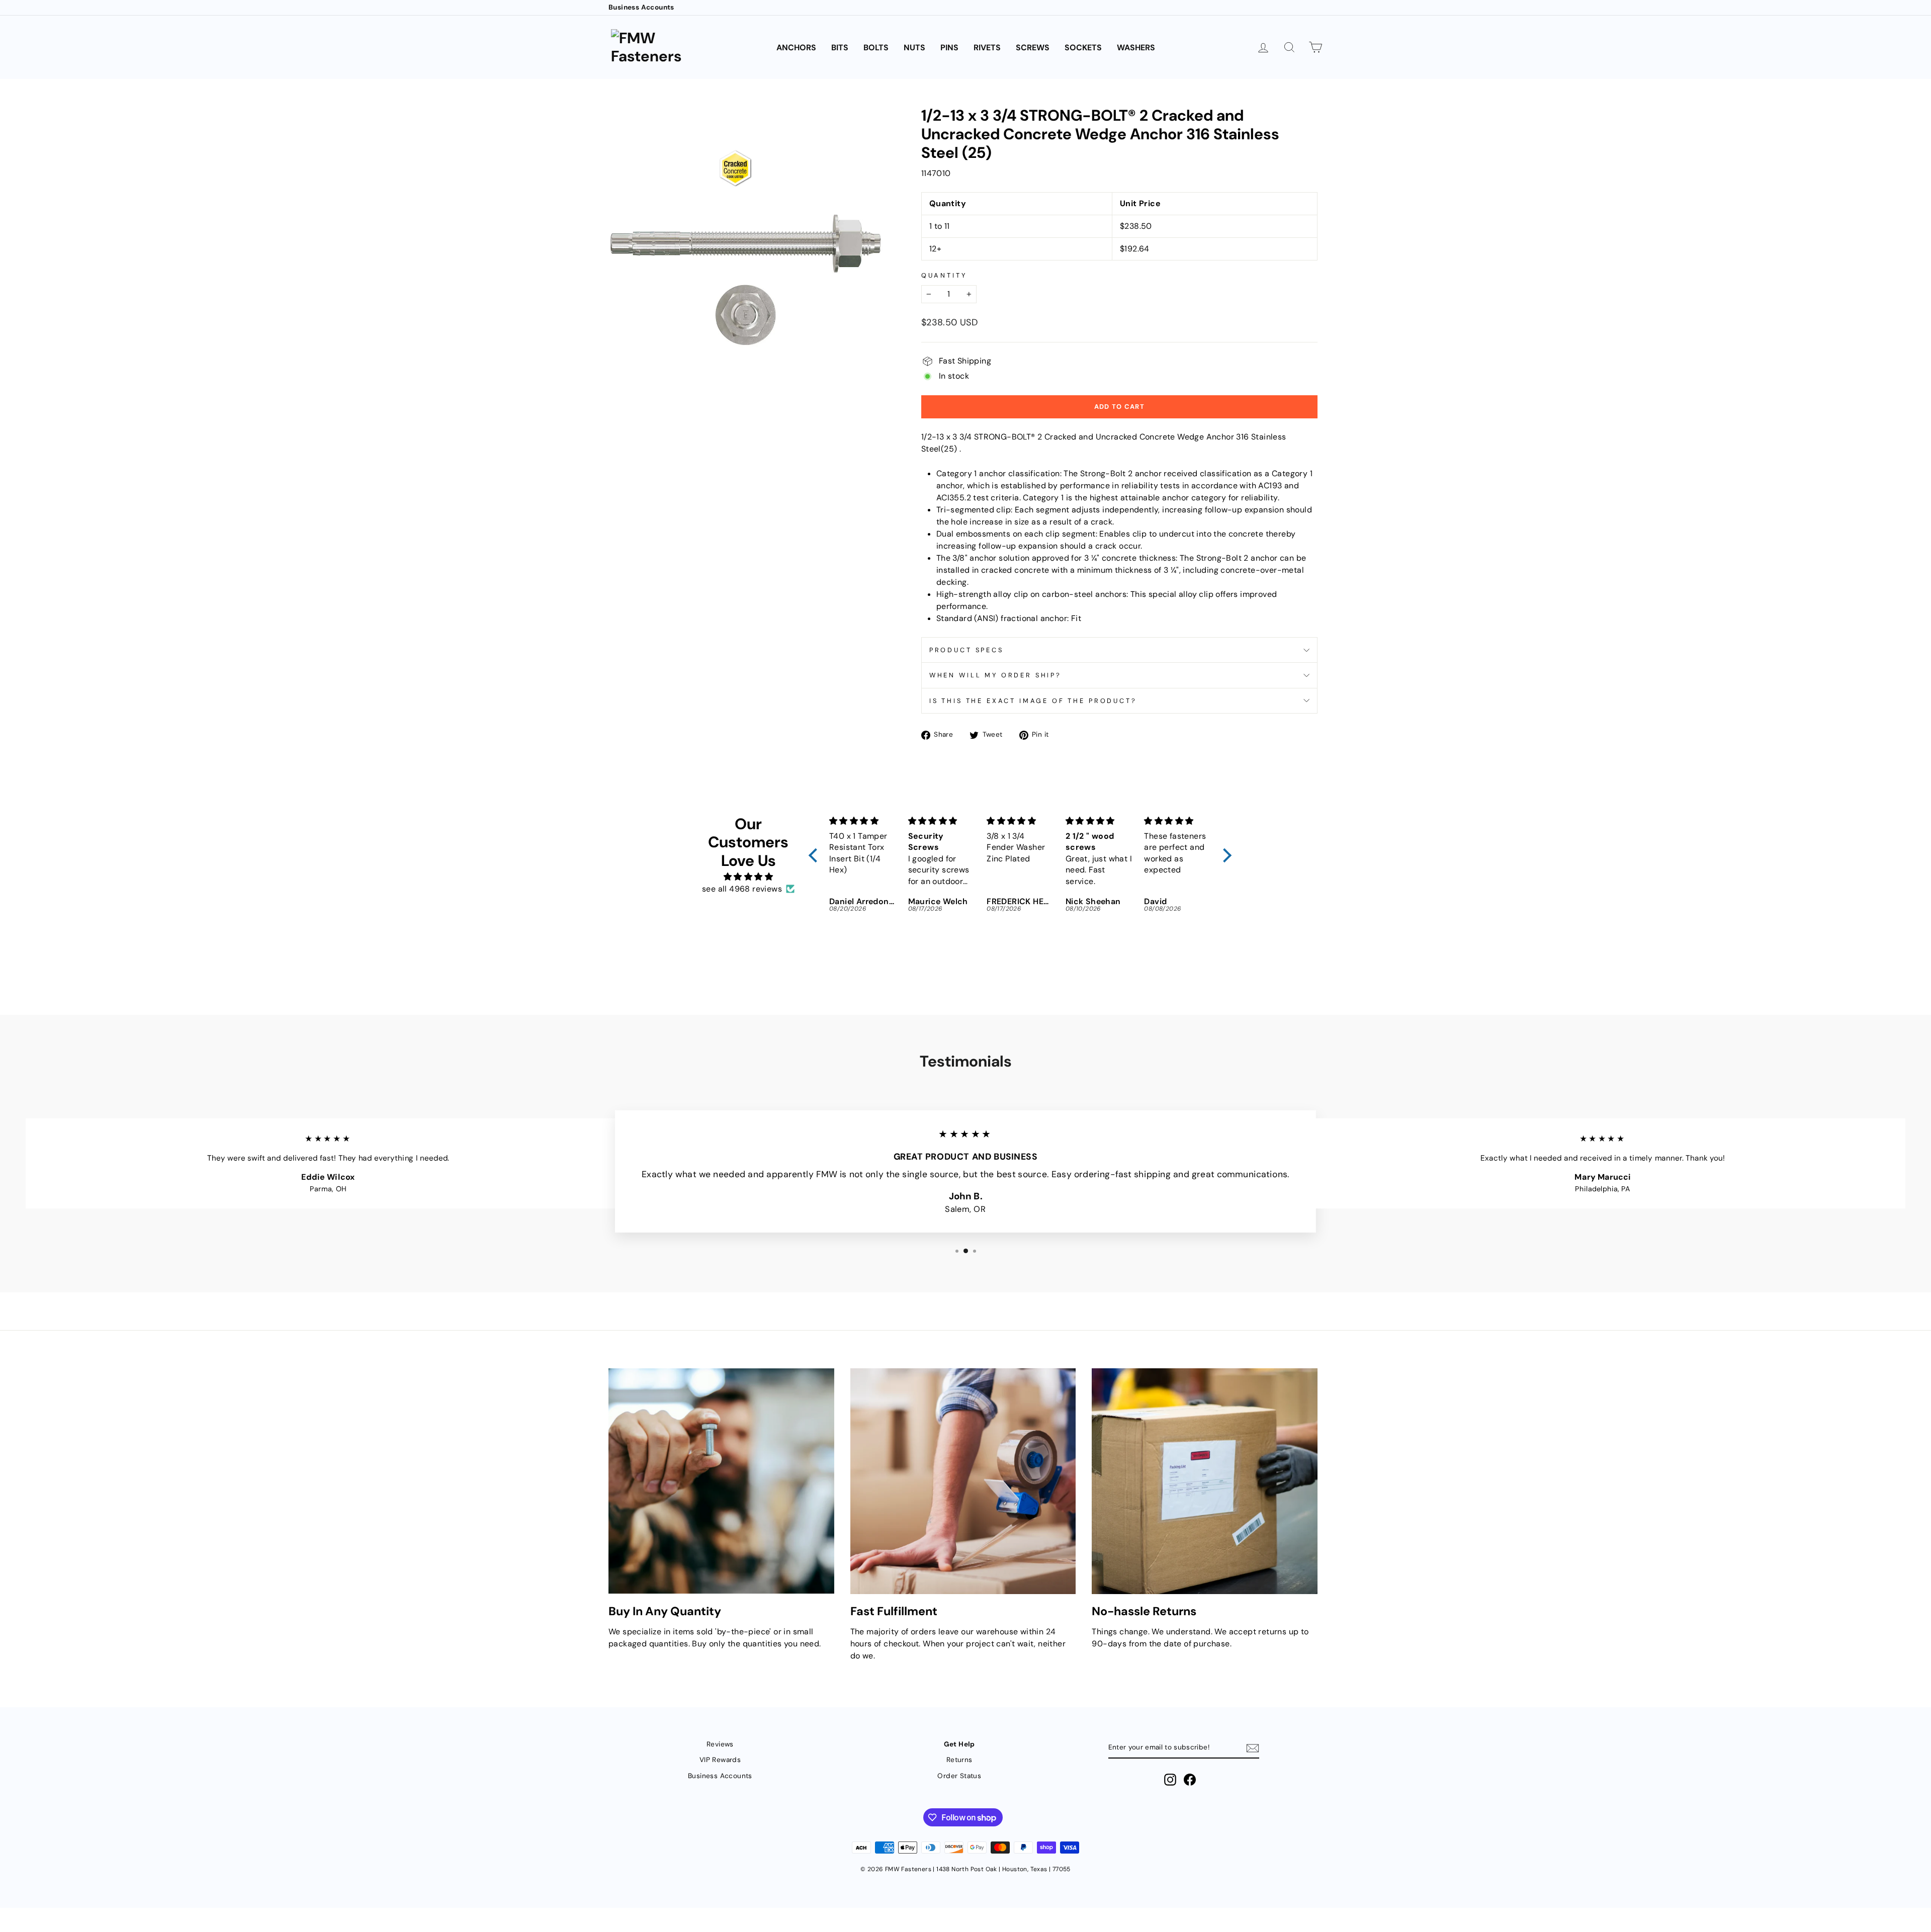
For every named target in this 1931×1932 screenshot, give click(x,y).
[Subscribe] (1253, 1748)
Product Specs (967, 650)
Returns (959, 1760)
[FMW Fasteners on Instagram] (1170, 1780)
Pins (949, 48)
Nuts (914, 48)
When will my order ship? (995, 675)
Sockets (1083, 48)
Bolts (876, 48)
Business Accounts (641, 7)
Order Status (959, 1776)
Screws (1033, 48)
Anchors (796, 48)
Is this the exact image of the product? (1033, 701)
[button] (816, 855)
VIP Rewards (720, 1760)
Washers (1136, 48)
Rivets (987, 48)
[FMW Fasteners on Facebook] (1190, 1780)
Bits (840, 48)
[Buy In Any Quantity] (721, 1481)
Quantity (944, 275)
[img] (748, 877)
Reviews (720, 1744)
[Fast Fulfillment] (963, 1481)
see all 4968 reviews (742, 889)
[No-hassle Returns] (1205, 1481)
